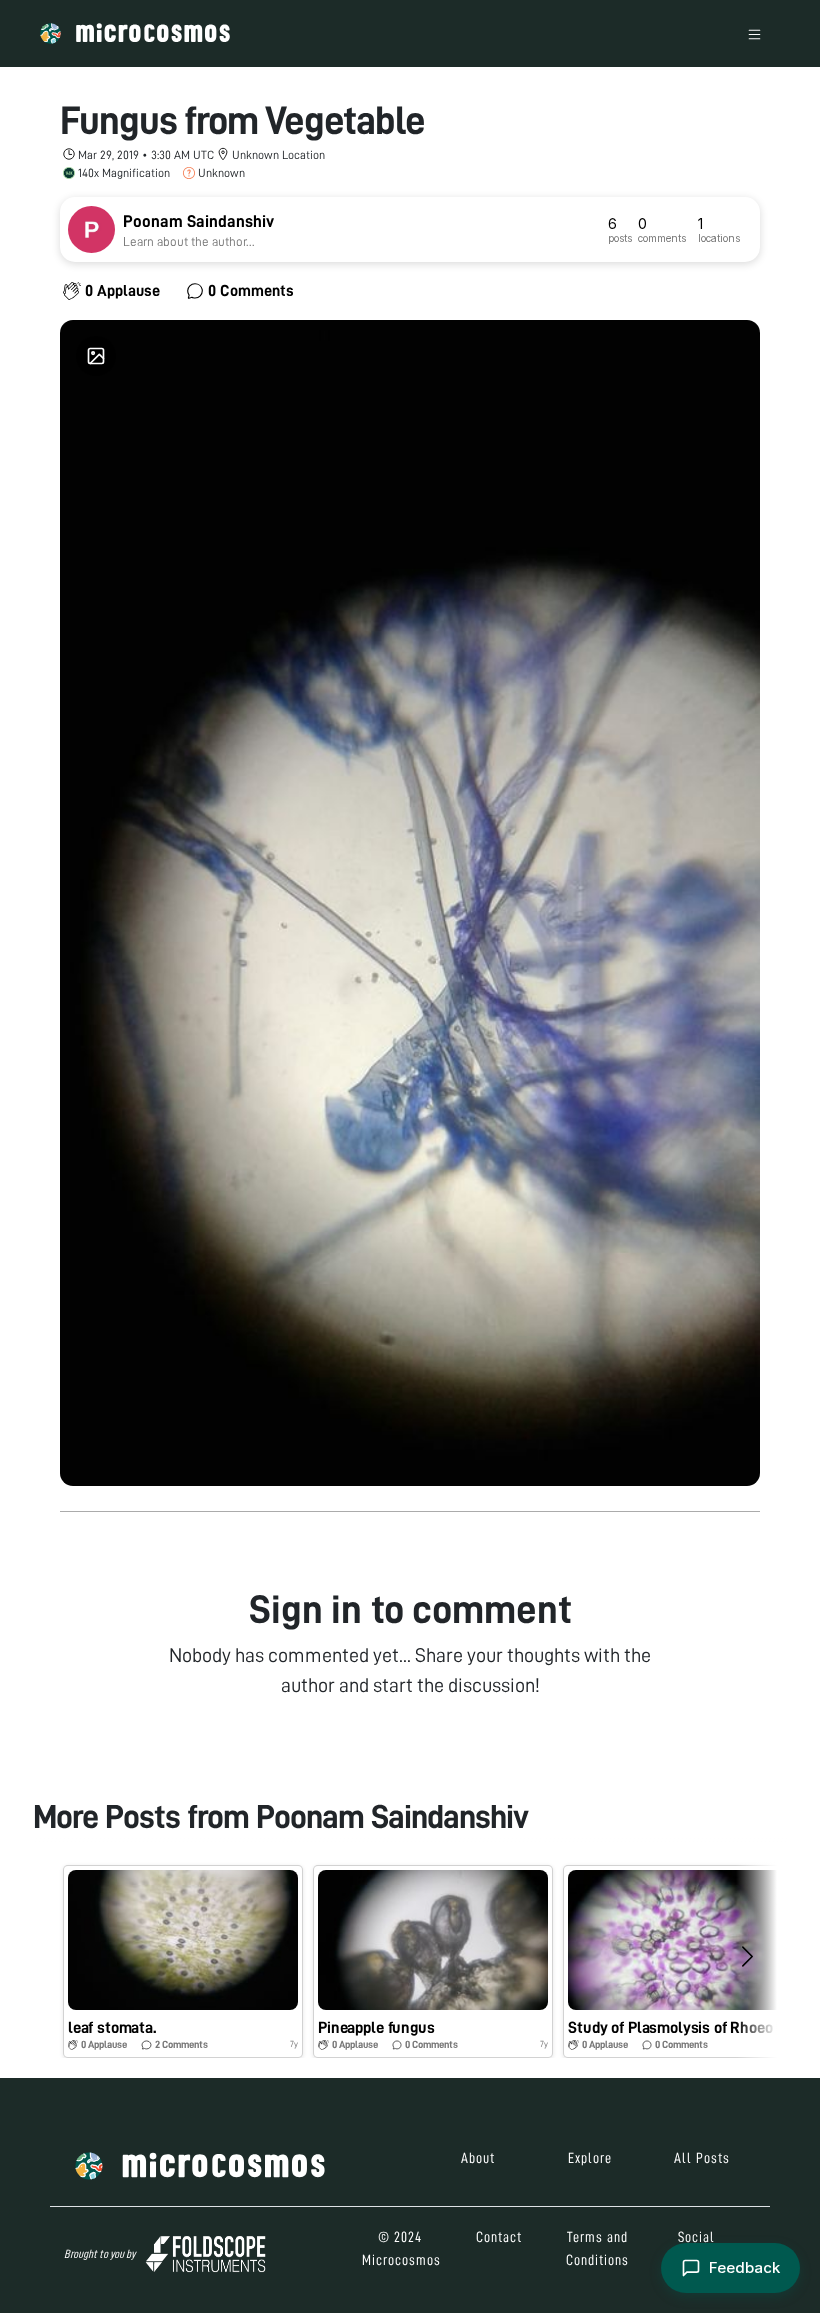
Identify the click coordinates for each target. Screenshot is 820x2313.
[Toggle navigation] (754, 33)
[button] (183, 1961)
